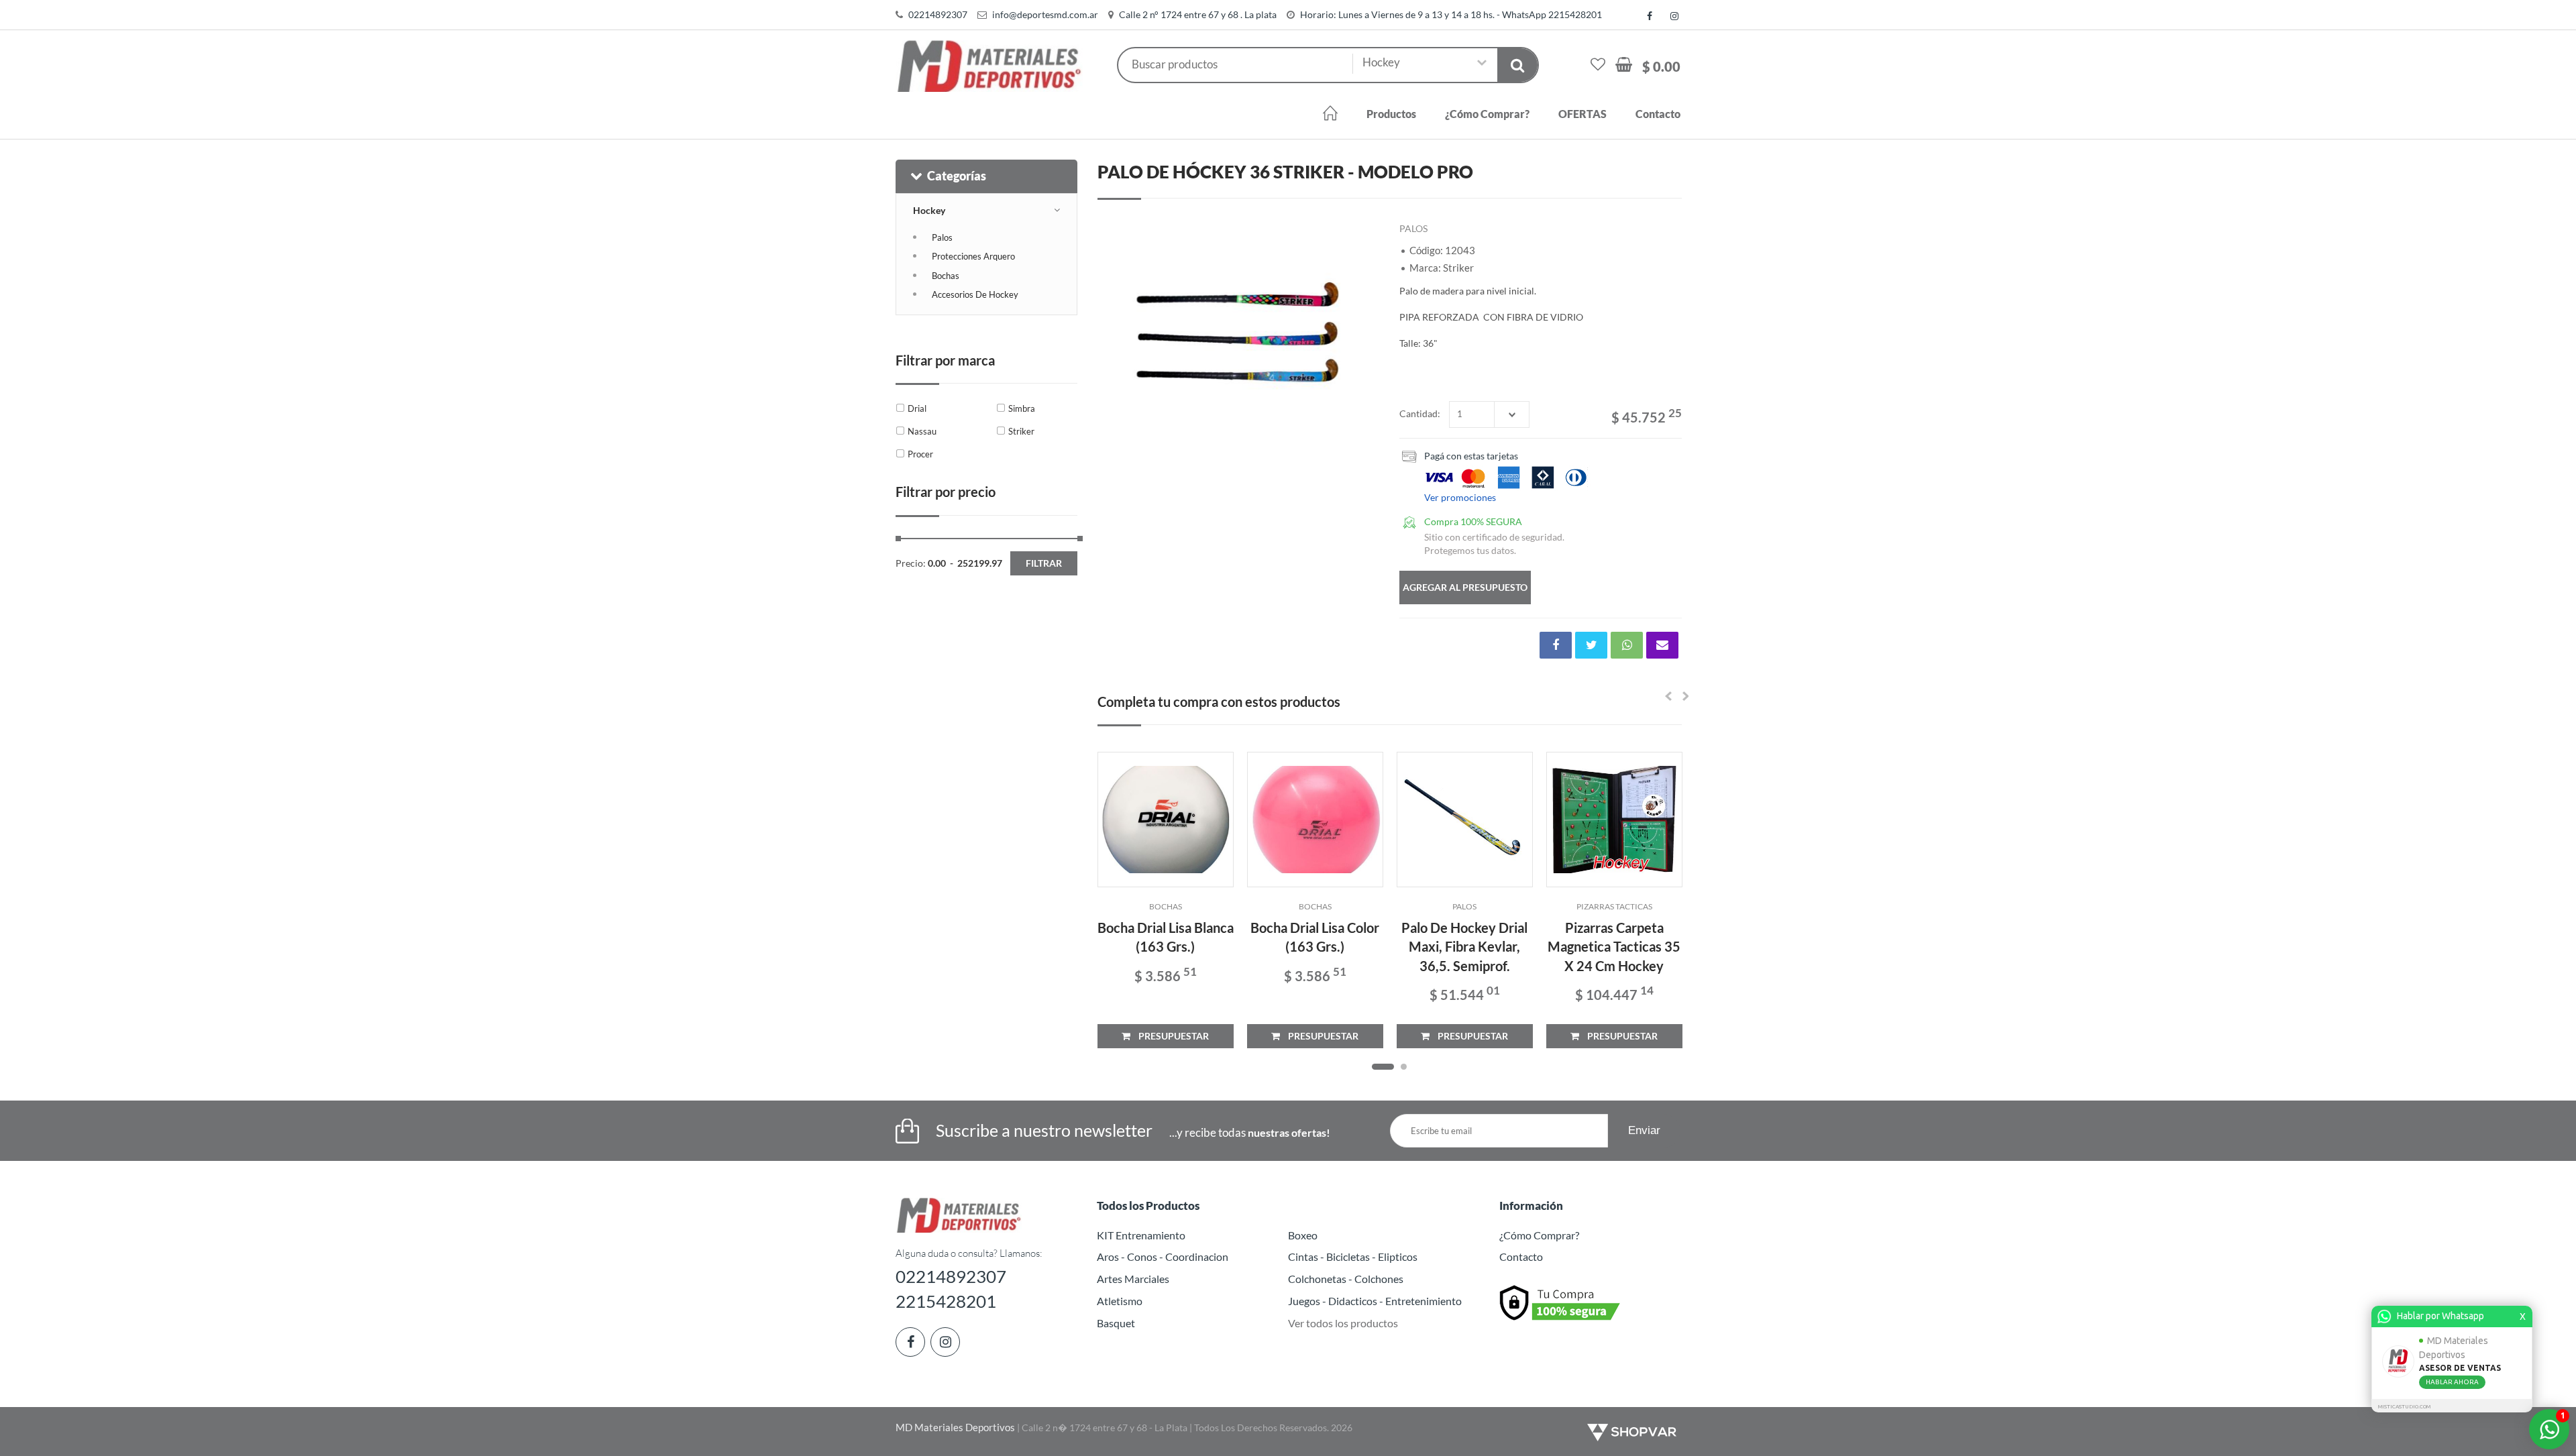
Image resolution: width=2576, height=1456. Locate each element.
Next (1362, 336)
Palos (942, 237)
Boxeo (1303, 1235)
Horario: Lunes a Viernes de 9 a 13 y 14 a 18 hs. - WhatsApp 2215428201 (1451, 14)
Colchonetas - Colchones (1346, 1279)
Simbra (1022, 408)
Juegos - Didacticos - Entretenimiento (1375, 1301)
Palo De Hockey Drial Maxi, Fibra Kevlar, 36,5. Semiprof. (1464, 947)
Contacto (1658, 114)
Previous (1114, 336)
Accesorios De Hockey (975, 294)
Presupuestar (1170, 1036)
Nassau (922, 431)
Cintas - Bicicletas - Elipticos (1353, 1256)
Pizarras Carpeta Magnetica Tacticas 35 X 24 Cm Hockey (1614, 947)
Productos (1391, 114)
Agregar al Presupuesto (1465, 587)
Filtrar (1044, 563)
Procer (920, 454)
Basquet (1116, 1323)
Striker (1021, 431)
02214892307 (938, 14)
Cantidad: (1420, 413)
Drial (917, 408)
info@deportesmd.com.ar (1045, 14)
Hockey (929, 210)
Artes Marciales (1133, 1279)
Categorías (957, 176)
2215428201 (946, 1301)
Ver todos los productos (1343, 1323)
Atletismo (1120, 1301)
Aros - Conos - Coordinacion (1163, 1256)
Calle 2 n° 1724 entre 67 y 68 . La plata (1198, 14)
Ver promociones (1460, 497)
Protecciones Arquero (973, 256)
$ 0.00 (1661, 66)
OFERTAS (1582, 114)
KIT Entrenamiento (1141, 1235)
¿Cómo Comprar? (1487, 114)
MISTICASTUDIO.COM (2404, 1407)
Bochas (946, 276)
